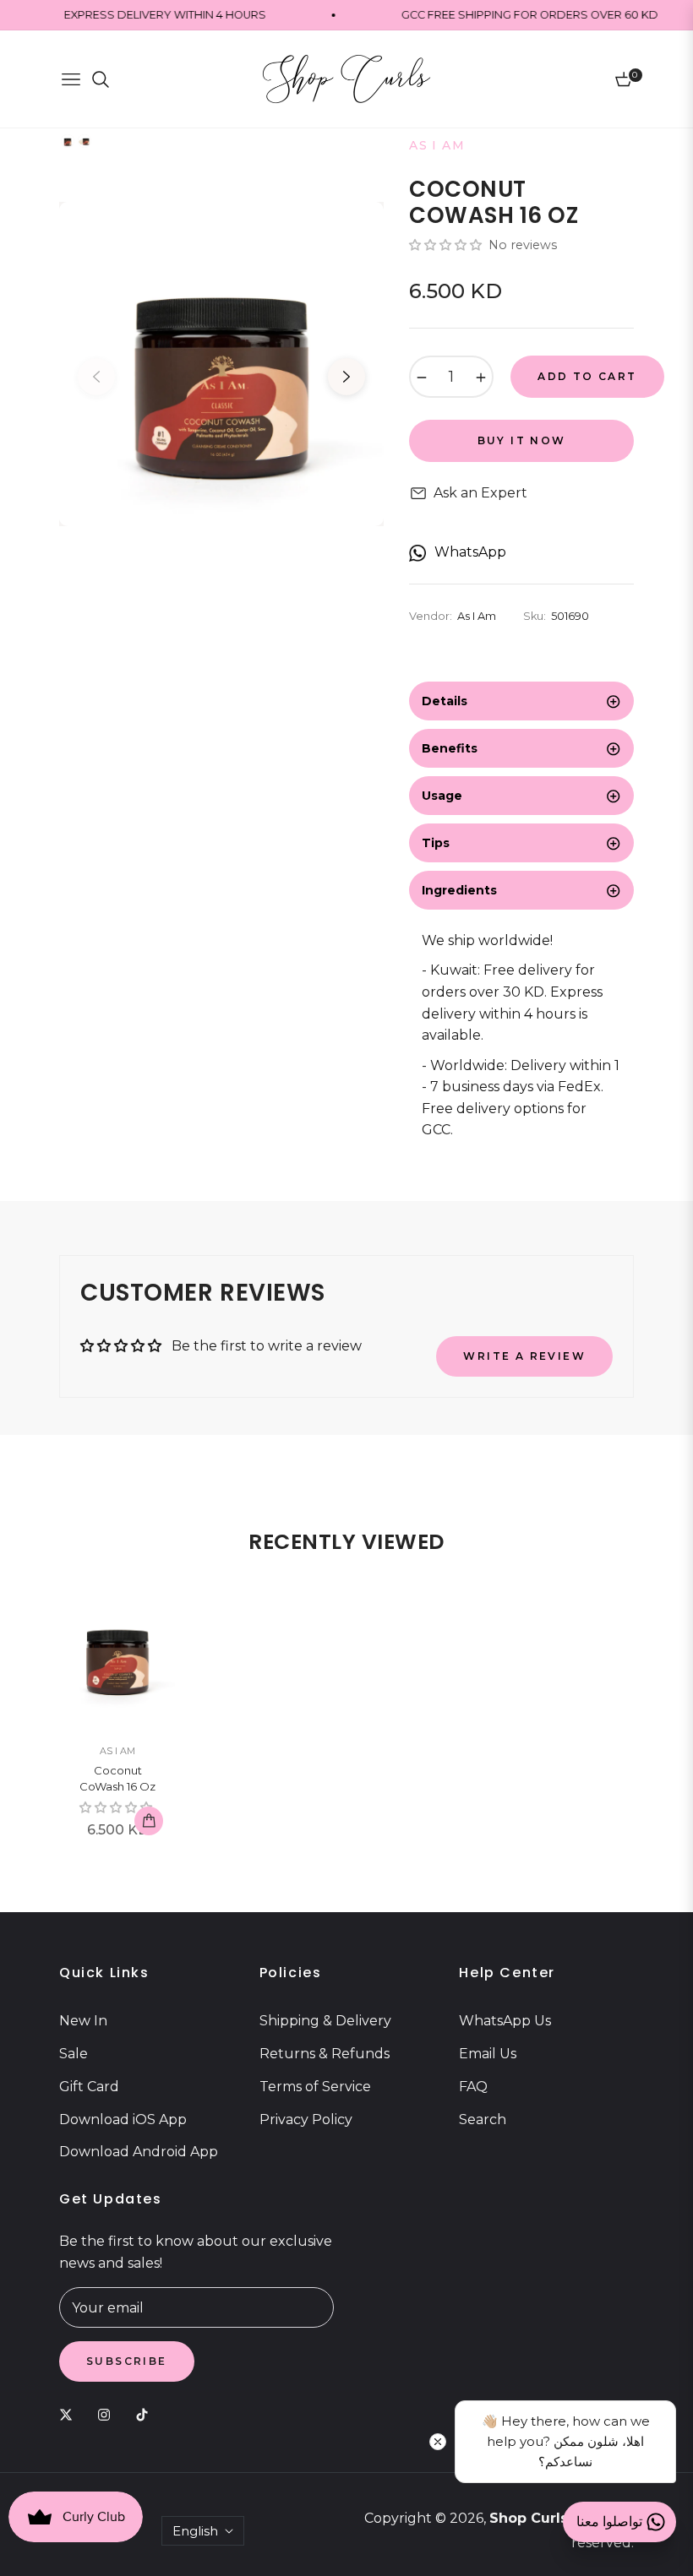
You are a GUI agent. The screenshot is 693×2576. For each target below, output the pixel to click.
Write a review (524, 1356)
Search (483, 2119)
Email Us (488, 2054)
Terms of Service (315, 2087)
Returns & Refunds (325, 2054)
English (195, 2531)
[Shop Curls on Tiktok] (146, 2414)
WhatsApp (470, 552)
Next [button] (346, 377)
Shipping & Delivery (325, 2021)
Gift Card (89, 2087)
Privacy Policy (306, 2119)
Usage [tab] (442, 796)
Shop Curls (529, 2518)
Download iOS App (123, 2119)
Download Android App (139, 2152)
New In (83, 2021)
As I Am (117, 1751)
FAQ (473, 2087)
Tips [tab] (436, 843)
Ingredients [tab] (459, 890)
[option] (221, 364)
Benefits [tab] (450, 748)
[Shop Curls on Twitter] (70, 2414)
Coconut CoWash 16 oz (117, 1779)
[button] (447, 245)
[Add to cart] (149, 1821)
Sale (74, 2054)
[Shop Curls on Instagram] (108, 2414)
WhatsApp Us (505, 2021)
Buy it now (522, 440)
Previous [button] (96, 377)
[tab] (521, 701)
